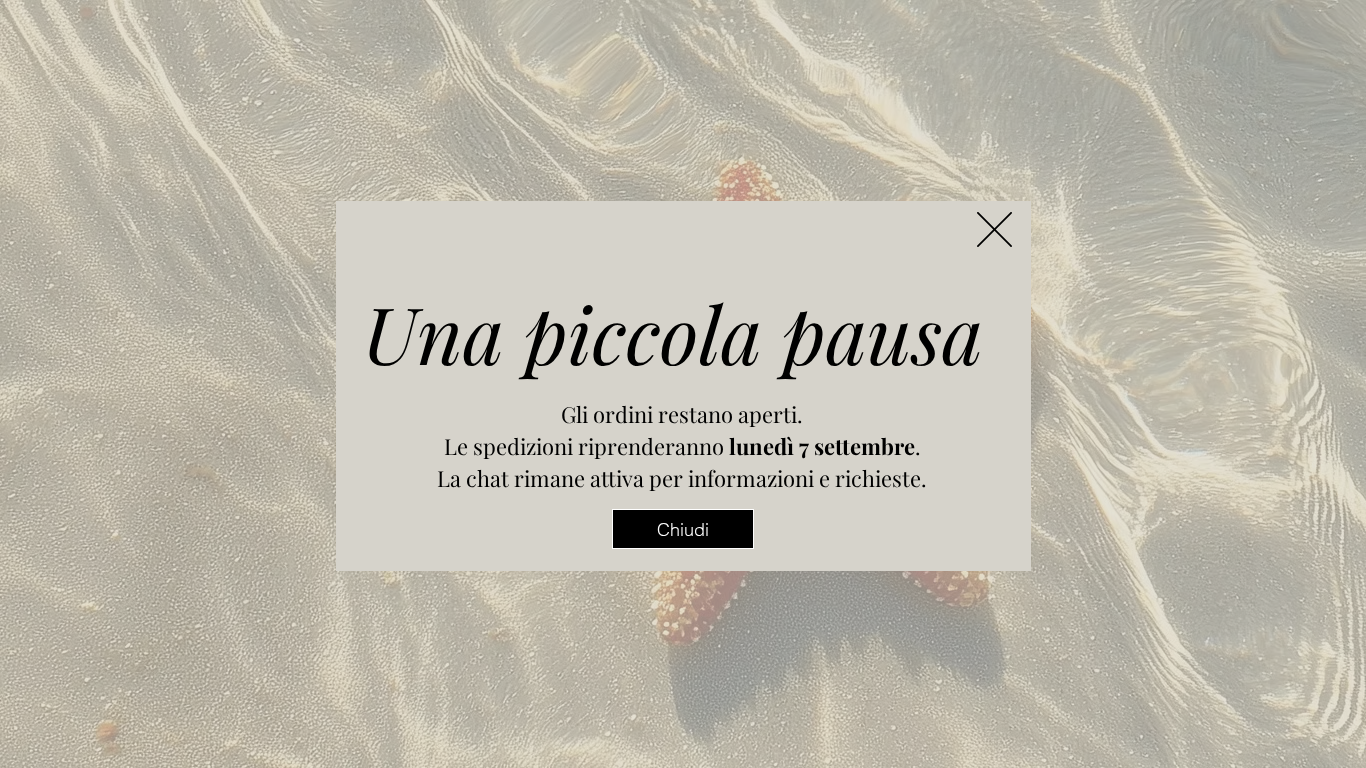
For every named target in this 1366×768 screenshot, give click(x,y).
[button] (994, 229)
